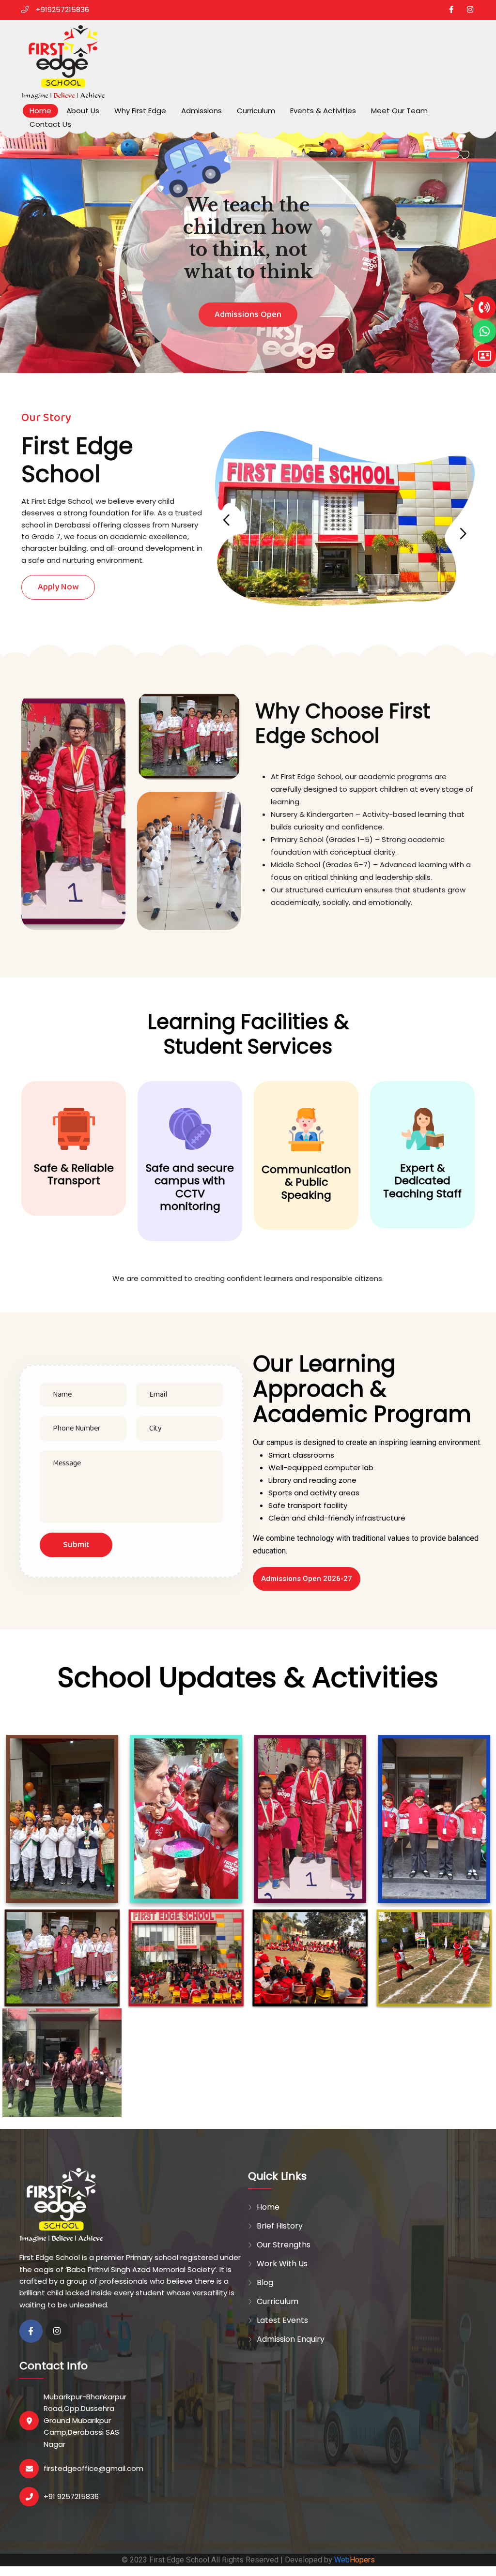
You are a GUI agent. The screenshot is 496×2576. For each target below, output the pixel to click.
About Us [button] (83, 111)
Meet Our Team (399, 111)
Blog (265, 2282)
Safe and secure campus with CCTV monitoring (190, 1187)
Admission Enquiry (291, 2339)
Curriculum (256, 111)
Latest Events (282, 2320)
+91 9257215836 (71, 2496)
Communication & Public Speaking (306, 1182)
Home (40, 111)
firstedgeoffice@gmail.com (93, 2468)
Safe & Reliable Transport (74, 1175)
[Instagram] (57, 2331)
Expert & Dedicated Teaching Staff (422, 1181)
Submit (76, 1545)
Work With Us (282, 2264)
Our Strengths (284, 2245)
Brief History (280, 2226)
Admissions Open (248, 362)
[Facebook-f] (31, 2331)
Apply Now (58, 587)
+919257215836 (62, 9)
